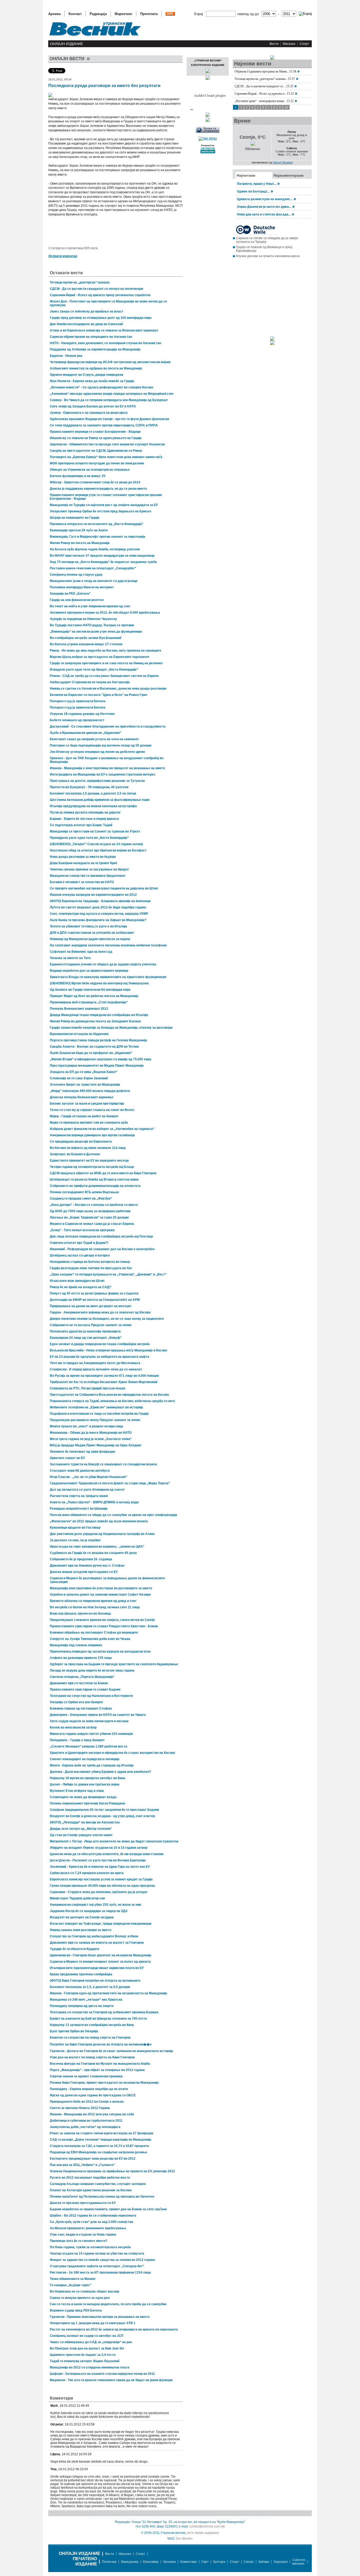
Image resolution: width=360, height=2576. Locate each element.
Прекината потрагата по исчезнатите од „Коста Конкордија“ (97, 524)
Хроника (169, 2562)
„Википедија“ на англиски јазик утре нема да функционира (96, 632)
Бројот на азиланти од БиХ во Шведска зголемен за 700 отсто (98, 2019)
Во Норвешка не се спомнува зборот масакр (84, 2291)
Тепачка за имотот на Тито (70, 958)
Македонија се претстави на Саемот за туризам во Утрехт (95, 831)
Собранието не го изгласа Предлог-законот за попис (91, 1325)
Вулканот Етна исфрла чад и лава (77, 1791)
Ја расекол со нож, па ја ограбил (75, 1540)
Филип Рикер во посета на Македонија (80, 543)
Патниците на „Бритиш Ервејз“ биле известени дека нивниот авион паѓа (106, 457)
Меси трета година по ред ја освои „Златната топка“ (91, 1439)
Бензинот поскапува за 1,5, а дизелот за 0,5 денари (90, 1987)
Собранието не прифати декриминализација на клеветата (95, 1186)
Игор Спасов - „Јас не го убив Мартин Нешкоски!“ (89, 1477)
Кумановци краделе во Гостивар (75, 1528)
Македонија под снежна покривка (76, 1645)
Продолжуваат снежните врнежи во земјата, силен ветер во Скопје (102, 1620)
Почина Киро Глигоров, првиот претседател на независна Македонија (104, 2083)
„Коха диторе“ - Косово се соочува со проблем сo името (94, 1205)
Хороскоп (281, 2562)
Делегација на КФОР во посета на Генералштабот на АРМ (95, 1300)
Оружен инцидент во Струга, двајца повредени (86, 375)
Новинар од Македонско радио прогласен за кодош (90, 939)
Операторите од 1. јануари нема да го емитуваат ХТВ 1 (93, 2323)
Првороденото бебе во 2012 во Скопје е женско (87, 2102)
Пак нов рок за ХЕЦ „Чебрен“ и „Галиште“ (82, 2165)
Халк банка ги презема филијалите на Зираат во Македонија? (98, 920)
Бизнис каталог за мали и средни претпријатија (87, 1104)
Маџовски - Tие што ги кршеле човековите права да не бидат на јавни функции (111, 2380)
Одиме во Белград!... (253, 191)
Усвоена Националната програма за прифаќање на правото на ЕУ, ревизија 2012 (112, 2171)
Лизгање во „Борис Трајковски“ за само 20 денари (89, 1217)
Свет (205, 2562)
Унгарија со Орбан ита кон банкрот (77, 1702)
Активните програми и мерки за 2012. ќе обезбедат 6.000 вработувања (105, 613)
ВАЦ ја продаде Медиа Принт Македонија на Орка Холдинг (96, 1445)
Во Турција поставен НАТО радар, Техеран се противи (92, 625)
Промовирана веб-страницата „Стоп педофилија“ (89, 1002)
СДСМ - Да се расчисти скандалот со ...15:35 (264, 86)
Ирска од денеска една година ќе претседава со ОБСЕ (93, 2095)
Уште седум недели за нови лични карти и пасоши (89, 1721)
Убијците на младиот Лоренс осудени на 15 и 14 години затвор (99, 1848)
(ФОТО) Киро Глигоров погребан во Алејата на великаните (95, 1981)
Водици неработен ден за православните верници (89, 971)
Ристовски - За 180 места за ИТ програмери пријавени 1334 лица (100, 2272)
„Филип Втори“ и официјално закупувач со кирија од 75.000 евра (101, 1059)
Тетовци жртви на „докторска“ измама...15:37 (265, 79)
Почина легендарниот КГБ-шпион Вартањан (84, 1192)
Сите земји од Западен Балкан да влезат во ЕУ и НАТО (93, 406)
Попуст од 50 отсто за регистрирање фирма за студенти (94, 1293)
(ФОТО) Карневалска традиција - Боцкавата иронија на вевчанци (100, 901)
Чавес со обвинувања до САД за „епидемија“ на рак (91, 2342)
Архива (54, 14)
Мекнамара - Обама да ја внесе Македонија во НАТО (91, 1433)
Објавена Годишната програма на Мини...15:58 (265, 71)
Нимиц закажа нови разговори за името (81, 1930)
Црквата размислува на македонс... (265, 199)
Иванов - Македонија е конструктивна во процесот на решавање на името (107, 768)
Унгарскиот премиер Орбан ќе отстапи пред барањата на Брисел (101, 511)
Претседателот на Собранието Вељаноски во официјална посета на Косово (109, 1395)
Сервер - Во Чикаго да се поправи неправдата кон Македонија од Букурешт (109, 400)
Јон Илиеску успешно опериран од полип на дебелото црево (97, 752)
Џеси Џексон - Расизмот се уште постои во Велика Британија (98, 1860)
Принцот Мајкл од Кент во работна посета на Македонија (94, 996)
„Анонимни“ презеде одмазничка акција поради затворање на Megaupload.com (112, 394)
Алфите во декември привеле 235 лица (81, 1658)
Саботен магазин (299, 2562)
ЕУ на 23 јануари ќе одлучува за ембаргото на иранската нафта (99, 1357)
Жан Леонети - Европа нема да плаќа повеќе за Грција (92, 381)
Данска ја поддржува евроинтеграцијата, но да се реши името (98, 489)
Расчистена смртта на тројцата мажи (79, 1496)
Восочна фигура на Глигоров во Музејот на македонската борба (100, 2064)
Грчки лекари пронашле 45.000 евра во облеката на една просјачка (102, 1886)
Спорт (304, 44)
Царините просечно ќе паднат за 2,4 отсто (83, 2355)
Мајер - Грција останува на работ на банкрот (84, 1116)
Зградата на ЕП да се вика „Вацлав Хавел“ (84, 1072)
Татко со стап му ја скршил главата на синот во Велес (92, 1110)
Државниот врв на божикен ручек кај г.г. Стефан (87, 1566)
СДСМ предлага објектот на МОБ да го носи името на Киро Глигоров (103, 1173)
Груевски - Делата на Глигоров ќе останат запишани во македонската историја (111, 2051)
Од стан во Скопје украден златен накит (81, 1835)
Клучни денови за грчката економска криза (268, 256)
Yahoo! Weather (283, 162)
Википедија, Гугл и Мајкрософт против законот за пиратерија (98, 537)
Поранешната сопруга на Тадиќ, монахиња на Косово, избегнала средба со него (112, 1401)
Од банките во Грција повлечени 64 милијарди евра (90, 990)
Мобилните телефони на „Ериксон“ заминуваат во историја (96, 1407)
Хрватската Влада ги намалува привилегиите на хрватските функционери (108, 977)
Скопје (249, 2562)
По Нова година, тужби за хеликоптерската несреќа (90, 2247)
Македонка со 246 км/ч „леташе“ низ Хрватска (86, 2000)
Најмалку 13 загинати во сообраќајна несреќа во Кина (92, 2025)
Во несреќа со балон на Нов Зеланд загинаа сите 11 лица (95, 1607)
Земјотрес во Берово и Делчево (75, 1154)
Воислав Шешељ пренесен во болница (80, 1614)
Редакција (98, 14)
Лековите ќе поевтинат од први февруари (82, 1452)
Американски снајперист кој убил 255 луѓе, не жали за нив (95, 1905)
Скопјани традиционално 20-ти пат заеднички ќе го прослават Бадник (104, 1810)
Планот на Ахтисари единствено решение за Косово (91, 2190)
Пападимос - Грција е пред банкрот (77, 1740)
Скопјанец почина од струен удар (76, 575)
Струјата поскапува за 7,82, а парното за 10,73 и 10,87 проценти (99, 2146)
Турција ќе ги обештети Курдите (75, 1949)
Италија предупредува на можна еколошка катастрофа (93, 806)
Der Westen (184, 2539)
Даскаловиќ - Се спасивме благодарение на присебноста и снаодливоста (108, 726)
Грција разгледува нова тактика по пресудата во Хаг (91, 1268)
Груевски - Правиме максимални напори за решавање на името (100, 2317)
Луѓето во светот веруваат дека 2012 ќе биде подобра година (98, 907)
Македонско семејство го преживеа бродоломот (88, 876)
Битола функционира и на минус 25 (78, 476)
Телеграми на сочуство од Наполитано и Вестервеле (91, 1696)
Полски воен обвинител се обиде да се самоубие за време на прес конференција (113, 1515)
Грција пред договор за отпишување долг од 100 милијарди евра (101, 318)
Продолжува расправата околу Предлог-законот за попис (95, 1420)
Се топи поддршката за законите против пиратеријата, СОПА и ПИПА (104, 425)
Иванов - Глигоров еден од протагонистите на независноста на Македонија (108, 1993)
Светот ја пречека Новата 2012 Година (80, 2108)
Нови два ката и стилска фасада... (264, 214)
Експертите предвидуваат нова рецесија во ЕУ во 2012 (93, 2159)
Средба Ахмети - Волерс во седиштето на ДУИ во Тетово (94, 1047)
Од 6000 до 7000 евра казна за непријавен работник (90, 1211)
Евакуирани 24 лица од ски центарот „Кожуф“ (86, 1338)
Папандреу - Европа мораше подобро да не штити (89, 2089)
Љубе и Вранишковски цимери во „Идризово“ (86, 733)
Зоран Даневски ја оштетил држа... (264, 207)
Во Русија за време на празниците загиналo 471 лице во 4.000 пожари (104, 1376)
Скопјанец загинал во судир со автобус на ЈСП (87, 2336)
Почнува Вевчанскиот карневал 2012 (79, 1009)
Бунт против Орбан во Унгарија (74, 2031)
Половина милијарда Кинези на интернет (82, 587)
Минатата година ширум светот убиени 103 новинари (91, 1734)
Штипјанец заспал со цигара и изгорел (80, 1255)
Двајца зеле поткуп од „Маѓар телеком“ (81, 1829)
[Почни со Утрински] (208, 132)
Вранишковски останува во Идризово (79, 1034)
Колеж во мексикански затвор (73, 1727)
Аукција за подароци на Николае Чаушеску (83, 619)
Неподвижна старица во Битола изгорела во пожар (90, 1262)
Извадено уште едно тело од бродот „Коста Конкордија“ (94, 670)
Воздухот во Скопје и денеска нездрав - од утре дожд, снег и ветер (102, 1816)
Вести (274, 44)
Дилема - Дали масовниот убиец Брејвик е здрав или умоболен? (100, 1772)
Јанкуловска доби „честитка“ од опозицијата (85, 2127)
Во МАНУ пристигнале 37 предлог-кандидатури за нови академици (102, 556)
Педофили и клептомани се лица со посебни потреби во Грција (99, 1414)
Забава (264, 2562)
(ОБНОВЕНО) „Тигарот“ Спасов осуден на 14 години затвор (96, 844)
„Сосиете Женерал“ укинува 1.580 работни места (89, 1746)
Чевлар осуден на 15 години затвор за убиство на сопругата (97, 2254)
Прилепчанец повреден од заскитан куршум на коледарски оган (100, 1651)
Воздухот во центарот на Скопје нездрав (82, 1917)
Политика (109, 2562)
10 (286, 107)
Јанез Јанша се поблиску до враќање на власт (87, 311)
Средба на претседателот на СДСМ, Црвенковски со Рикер (96, 451)
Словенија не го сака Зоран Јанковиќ (79, 1078)
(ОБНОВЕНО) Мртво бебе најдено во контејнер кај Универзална (99, 983)
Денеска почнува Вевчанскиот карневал (82, 1097)
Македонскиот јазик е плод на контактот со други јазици (94, 581)
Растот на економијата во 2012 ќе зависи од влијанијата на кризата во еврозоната (114, 2329)
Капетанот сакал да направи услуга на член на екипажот (94, 739)
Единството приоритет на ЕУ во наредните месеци (89, 1161)
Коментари (189, 2562)
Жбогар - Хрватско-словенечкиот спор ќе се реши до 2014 (95, 482)
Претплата (149, 14)
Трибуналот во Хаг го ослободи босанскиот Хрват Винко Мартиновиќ (104, 1382)
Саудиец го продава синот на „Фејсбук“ (81, 1198)
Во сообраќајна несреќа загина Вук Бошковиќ (86, 638)
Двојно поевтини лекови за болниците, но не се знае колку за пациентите (107, 1319)
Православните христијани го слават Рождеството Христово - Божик (104, 1626)
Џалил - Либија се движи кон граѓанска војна (85, 1784)
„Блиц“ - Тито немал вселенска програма (82, 1230)
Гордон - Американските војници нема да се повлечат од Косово (100, 1312)
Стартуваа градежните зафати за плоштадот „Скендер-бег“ (97, 2266)
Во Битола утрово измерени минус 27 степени (86, 644)
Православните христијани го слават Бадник (85, 1689)
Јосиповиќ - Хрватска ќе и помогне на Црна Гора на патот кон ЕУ (100, 1867)
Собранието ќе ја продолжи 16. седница (81, 1559)
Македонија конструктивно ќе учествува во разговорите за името (101, 1588)
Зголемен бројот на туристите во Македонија (85, 1085)
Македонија (130, 2562)
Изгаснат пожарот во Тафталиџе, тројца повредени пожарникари (101, 1924)
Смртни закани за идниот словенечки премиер (86, 2076)
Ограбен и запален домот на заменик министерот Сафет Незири (100, 1595)
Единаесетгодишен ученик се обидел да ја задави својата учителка (103, 964)
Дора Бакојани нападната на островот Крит (84, 863)
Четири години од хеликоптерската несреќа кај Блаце (92, 1167)
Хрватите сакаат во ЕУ (67, 1458)
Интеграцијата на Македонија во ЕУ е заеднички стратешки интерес (103, 774)
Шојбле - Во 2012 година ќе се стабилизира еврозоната (93, 2216)
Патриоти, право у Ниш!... (257, 184)
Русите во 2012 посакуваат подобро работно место (90, 2178)
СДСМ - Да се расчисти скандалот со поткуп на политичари (96, 289)
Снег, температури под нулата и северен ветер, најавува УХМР (99, 914)
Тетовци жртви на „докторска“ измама (80, 282)
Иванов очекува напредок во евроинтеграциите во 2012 (93, 895)
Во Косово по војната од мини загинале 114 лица (88, 1148)
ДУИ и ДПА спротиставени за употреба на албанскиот (92, 933)
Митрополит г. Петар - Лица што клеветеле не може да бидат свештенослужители (114, 1841)
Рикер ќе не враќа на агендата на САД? (81, 1287)
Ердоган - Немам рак (66, 356)
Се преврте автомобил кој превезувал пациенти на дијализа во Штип (104, 888)
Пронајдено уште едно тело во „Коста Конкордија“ (89, 838)
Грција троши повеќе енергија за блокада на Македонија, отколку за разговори (111, 1028)
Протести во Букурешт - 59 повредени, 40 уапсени (89, 787)
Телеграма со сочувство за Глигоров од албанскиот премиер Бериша (104, 2012)
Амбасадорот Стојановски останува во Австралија (90, 682)
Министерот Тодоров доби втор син (77, 1898)
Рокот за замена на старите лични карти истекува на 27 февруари (101, 2133)
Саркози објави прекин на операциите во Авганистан (91, 337)
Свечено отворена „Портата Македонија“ (82, 1677)
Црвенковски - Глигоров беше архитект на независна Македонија (101, 1955)
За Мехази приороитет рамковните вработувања (88, 2228)
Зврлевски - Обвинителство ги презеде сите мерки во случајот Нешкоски (107, 444)
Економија (151, 2562)
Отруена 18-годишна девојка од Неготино (82, 714)
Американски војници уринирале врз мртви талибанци (92, 1135)
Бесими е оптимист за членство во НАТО (82, 882)
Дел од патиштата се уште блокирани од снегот (87, 1490)
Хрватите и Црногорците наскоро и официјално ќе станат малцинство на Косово (112, 1753)
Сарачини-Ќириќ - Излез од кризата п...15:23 (264, 94)
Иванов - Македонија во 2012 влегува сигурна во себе (92, 2114)
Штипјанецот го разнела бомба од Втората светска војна (94, 1179)
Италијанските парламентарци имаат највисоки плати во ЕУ (97, 1968)
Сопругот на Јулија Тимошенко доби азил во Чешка (90, 1639)
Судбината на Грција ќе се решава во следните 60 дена (93, 1553)
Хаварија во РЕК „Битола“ (70, 594)
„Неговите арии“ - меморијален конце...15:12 (264, 101)
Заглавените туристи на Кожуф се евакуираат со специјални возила (103, 1464)
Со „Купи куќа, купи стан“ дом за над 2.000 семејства (91, 2222)
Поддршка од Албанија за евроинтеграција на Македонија (95, 349)
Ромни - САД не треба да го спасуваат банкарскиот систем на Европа (104, 676)
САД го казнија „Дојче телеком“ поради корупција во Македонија (101, 2140)
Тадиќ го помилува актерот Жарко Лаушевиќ (85, 2361)
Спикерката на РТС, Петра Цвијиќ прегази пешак (87, 1388)
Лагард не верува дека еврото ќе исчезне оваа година (92, 1670)
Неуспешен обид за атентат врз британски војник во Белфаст (98, 850)
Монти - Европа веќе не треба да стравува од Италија (92, 1765)
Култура (219, 2562)
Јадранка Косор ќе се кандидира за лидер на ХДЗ (89, 1911)
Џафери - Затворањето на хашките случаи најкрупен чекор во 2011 (102, 2374)
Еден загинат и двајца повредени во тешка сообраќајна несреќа (100, 1344)
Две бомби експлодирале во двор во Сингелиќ (86, 324)
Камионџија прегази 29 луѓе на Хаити (79, 530)
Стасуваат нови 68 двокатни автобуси (80, 1471)
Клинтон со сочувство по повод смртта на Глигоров (90, 2038)
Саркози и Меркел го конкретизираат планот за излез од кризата (100, 1962)
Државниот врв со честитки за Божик (79, 1683)
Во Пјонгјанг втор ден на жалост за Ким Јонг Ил (87, 2348)
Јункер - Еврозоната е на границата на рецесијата (89, 413)
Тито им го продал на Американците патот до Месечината (95, 1363)
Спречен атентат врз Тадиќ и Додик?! (79, 1243)
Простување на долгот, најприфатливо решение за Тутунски (97, 781)
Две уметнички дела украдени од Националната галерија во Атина (102, 1534)
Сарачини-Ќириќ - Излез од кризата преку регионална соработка (100, 295)
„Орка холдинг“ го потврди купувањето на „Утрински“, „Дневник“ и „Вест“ (108, 1274)
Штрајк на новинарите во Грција (75, 518)
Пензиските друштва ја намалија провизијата (85, 1331)
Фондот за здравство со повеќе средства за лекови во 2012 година (102, 2260)
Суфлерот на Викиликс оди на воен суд (81, 952)
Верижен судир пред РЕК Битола (76, 2310)
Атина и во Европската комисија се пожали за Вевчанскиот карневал (104, 330)
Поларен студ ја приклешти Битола (78, 701)
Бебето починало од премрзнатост (77, 720)
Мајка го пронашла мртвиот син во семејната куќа (89, 1123)
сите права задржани (203, 2533)
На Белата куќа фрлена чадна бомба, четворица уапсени (95, 549)
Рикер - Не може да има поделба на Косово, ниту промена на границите (106, 651)
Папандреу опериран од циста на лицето (82, 2006)
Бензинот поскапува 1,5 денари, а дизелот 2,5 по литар (93, 793)
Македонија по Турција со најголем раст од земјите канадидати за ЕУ (104, 505)
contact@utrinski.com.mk (207, 2526)
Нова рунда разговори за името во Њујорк (83, 857)
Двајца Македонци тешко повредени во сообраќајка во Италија (99, 1015)
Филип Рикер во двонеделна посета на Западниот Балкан (95, 1021)
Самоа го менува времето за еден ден (80, 2298)
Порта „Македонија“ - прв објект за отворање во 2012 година (97, 2070)
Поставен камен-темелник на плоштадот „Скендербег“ (93, 568)
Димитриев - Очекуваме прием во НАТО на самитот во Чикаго (98, 1715)
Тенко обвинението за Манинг (73, 2279)
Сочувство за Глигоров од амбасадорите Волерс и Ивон (94, 1936)
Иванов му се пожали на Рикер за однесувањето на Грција (96, 438)
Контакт (75, 14)
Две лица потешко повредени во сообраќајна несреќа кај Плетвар (101, 1236)
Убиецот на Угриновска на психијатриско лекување (90, 470)
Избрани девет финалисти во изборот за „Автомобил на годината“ (102, 1129)
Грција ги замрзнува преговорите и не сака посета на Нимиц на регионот (106, 663)
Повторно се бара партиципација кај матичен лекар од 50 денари (101, 745)
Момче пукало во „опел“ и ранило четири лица (86, 1426)
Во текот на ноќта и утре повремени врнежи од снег (90, 606)
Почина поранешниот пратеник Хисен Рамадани (87, 1803)
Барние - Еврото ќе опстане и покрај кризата (84, 819)
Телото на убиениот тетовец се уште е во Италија (88, 926)
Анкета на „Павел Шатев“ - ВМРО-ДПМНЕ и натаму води (94, 1502)
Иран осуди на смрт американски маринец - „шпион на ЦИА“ (97, 1547)
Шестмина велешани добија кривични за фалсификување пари (100, 800)
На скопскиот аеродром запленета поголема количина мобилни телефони (108, 945)
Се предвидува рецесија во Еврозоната (81, 1142)
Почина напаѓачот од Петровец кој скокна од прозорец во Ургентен (102, 2197)
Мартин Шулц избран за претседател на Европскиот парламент (100, 657)
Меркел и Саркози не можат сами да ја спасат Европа (92, 1224)
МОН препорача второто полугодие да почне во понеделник (97, 463)
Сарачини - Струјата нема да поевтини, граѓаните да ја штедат (99, 1892)
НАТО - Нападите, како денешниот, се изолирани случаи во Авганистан (105, 343)
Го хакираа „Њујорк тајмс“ (70, 2285)
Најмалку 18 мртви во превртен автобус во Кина (87, 1778)
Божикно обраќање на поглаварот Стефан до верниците (94, 1633)
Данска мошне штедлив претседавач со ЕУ (84, 1572)
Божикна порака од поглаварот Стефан (81, 1708)
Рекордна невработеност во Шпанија (79, 1509)
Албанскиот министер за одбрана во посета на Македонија (96, 368)
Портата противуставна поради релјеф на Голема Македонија (98, 1040)
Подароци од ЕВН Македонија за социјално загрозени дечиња (98, 2152)
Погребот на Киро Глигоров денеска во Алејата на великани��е (101, 2044)
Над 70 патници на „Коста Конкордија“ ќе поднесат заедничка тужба (103, 562)
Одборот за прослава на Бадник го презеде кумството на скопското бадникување (114, 1664)
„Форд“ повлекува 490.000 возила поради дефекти (90, 1091)
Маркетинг (123, 14)
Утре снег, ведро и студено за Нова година (83, 2235)
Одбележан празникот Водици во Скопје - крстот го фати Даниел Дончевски (109, 419)
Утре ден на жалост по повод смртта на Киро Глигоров (92, 2057)
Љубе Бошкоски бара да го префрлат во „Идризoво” (91, 1053)
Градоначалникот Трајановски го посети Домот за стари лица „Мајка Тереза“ (110, 1483)
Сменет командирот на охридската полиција (85, 1759)
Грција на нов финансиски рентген (77, 600)
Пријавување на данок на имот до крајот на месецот (91, 1306)
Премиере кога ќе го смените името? (79, 2241)
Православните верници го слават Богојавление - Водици (95, 432)
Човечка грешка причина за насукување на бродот (89, 869)
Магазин (289, 44)
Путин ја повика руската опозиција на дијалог (85, 812)
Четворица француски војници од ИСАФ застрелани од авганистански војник (110, 362)
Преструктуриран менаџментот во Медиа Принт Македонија (97, 1066)
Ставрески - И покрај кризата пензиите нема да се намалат (96, 1369)
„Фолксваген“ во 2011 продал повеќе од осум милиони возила (99, 1521)
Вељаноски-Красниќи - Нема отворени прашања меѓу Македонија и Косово (108, 1350)
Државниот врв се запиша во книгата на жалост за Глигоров (97, 1943)
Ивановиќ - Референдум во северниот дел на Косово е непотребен (102, 1249)
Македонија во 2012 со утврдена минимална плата (90, 2367)
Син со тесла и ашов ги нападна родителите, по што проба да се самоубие (108, 2304)
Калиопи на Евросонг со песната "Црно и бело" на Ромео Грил (99, 695)
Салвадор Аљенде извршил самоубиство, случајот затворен (98, 2184)
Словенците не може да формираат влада (83, 1797)
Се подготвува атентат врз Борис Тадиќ (81, 825)
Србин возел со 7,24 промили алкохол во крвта (87, 1873)
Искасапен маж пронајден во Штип (77, 1281)
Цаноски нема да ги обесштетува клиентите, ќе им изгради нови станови (107, 1854)
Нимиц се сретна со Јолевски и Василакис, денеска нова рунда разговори (108, 688)
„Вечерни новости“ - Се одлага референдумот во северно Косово (101, 387)
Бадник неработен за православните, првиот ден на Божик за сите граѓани (108, 2209)
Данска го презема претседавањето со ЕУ (83, 2203)
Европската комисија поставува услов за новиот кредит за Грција (101, 1879)
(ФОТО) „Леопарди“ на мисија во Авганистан (85, 1822)
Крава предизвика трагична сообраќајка (81, 1974)
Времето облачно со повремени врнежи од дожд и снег (93, 1601)
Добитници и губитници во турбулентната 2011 (86, 2121)
